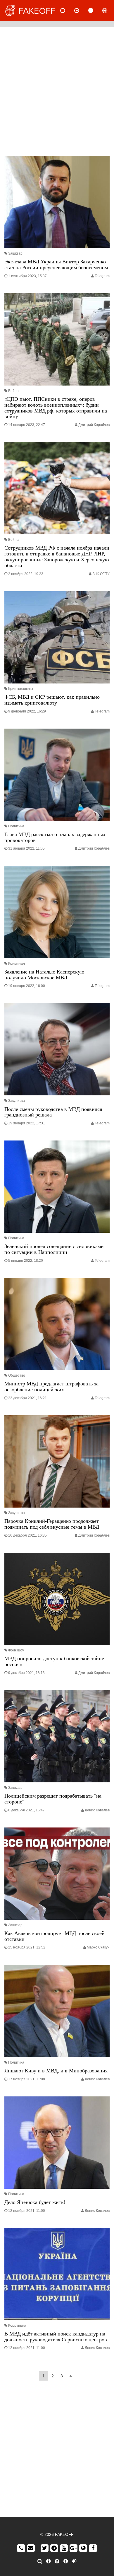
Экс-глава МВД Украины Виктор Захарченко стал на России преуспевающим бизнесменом (56, 265)
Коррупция (17, 2326)
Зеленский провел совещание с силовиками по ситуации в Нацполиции (54, 1249)
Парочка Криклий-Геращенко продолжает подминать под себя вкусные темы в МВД (52, 1524)
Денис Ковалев (97, 1810)
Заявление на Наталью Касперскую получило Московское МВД (44, 975)
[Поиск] (40, 2561)
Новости (68, 11)
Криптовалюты (21, 689)
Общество (17, 1375)
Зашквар (15, 253)
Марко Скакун (98, 1947)
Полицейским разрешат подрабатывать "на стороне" (53, 1799)
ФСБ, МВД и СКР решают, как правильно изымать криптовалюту (52, 700)
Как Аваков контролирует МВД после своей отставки (55, 1936)
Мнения (82, 11)
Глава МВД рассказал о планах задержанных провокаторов (55, 837)
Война (13, 391)
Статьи (96, 11)
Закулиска (17, 1101)
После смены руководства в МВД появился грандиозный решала (53, 1112)
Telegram (102, 276)
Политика (16, 826)
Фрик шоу (16, 1650)
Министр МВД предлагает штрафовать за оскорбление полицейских (51, 1387)
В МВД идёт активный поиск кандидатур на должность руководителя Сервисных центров (56, 2337)
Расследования (110, 11)
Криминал (17, 964)
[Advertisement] (57, 90)
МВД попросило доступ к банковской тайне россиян (54, 1661)
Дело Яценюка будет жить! (35, 2202)
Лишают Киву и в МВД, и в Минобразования (56, 2071)
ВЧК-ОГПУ (101, 574)
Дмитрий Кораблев (94, 425)
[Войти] (74, 2561)
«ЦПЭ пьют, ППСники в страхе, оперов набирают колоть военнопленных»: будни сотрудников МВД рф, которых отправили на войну (56, 408)
